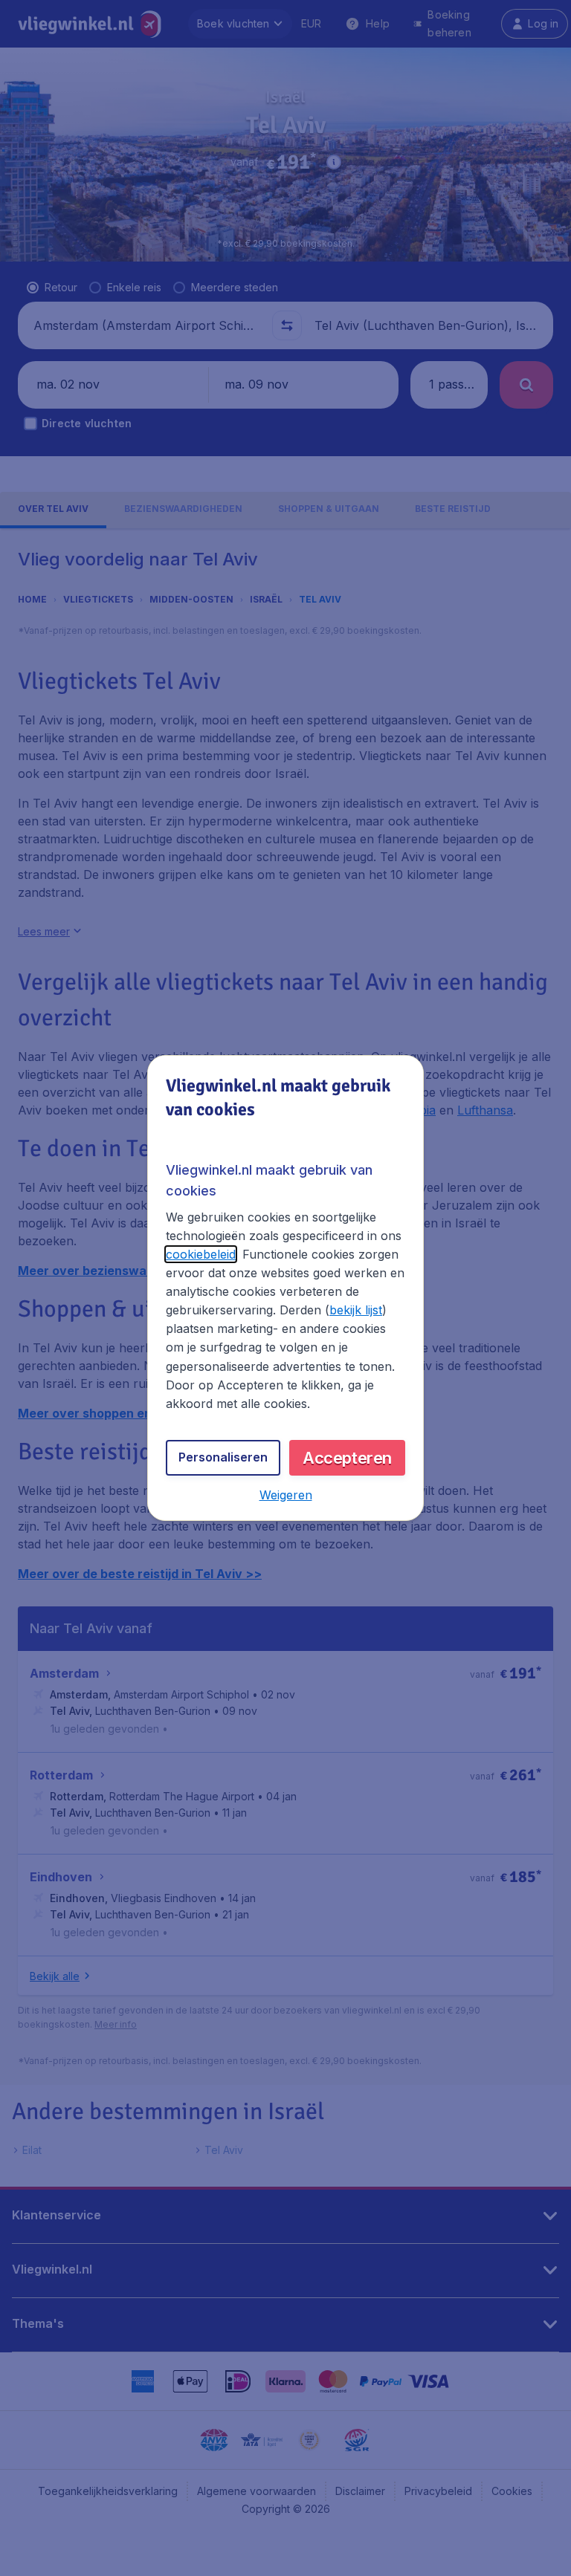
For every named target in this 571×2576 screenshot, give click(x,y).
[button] (286, 1495)
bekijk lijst (356, 1310)
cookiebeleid (201, 1254)
